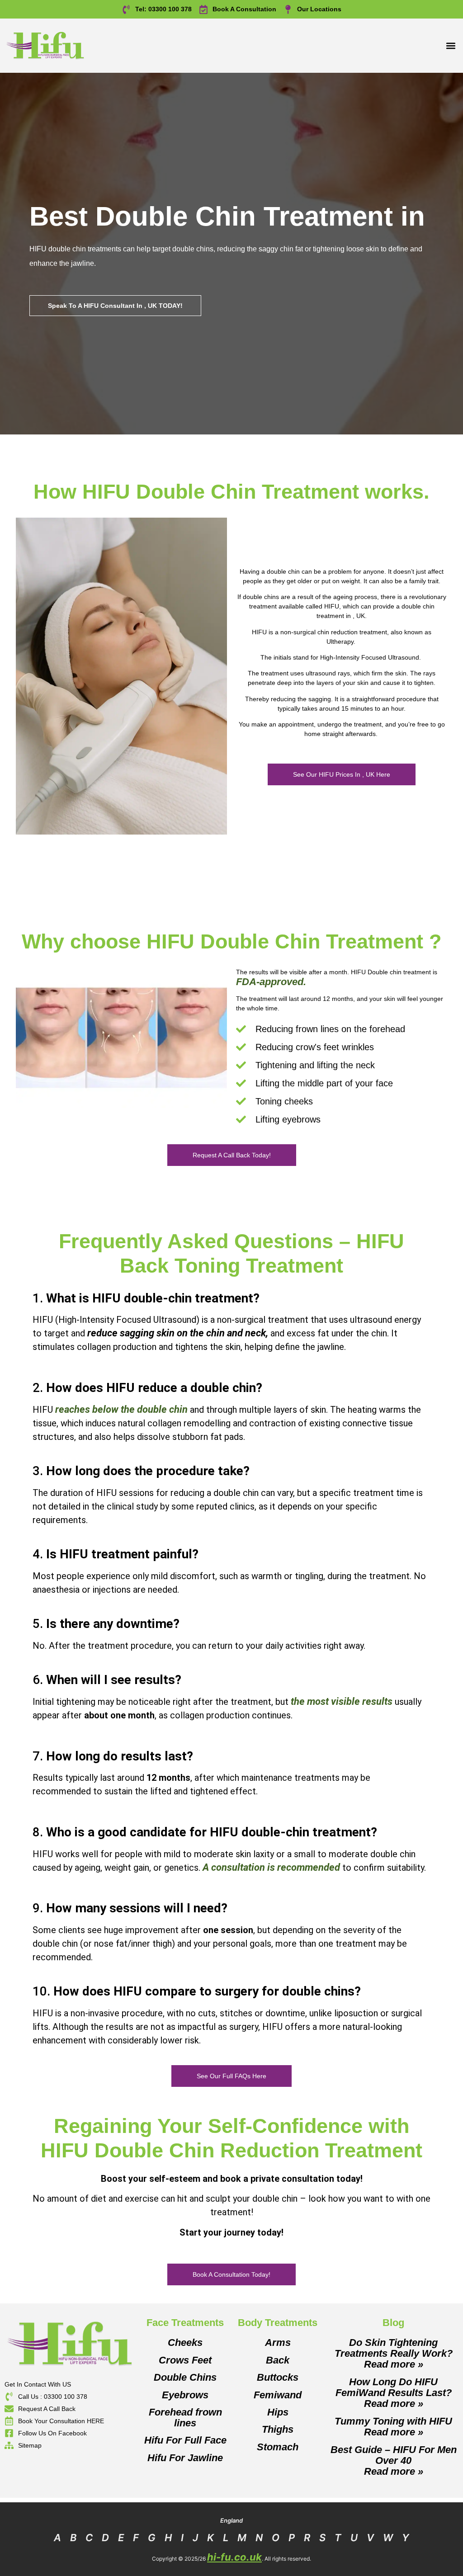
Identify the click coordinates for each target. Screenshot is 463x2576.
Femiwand (278, 2395)
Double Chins (185, 2377)
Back (278, 2360)
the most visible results (342, 1701)
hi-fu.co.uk (234, 2557)
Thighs (278, 2429)
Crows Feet (185, 2360)
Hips (278, 2412)
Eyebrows (185, 2395)
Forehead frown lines (185, 2418)
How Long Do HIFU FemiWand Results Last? (394, 2387)
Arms (278, 2342)
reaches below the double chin (121, 1409)
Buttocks (278, 2377)
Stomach (278, 2447)
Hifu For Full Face (185, 2440)
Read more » (394, 2364)
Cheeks (185, 2342)
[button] (451, 46)
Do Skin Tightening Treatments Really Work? (394, 2348)
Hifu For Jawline (185, 2458)
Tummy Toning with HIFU (393, 2421)
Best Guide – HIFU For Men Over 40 (394, 2455)
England (231, 2520)
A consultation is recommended (271, 1867)
